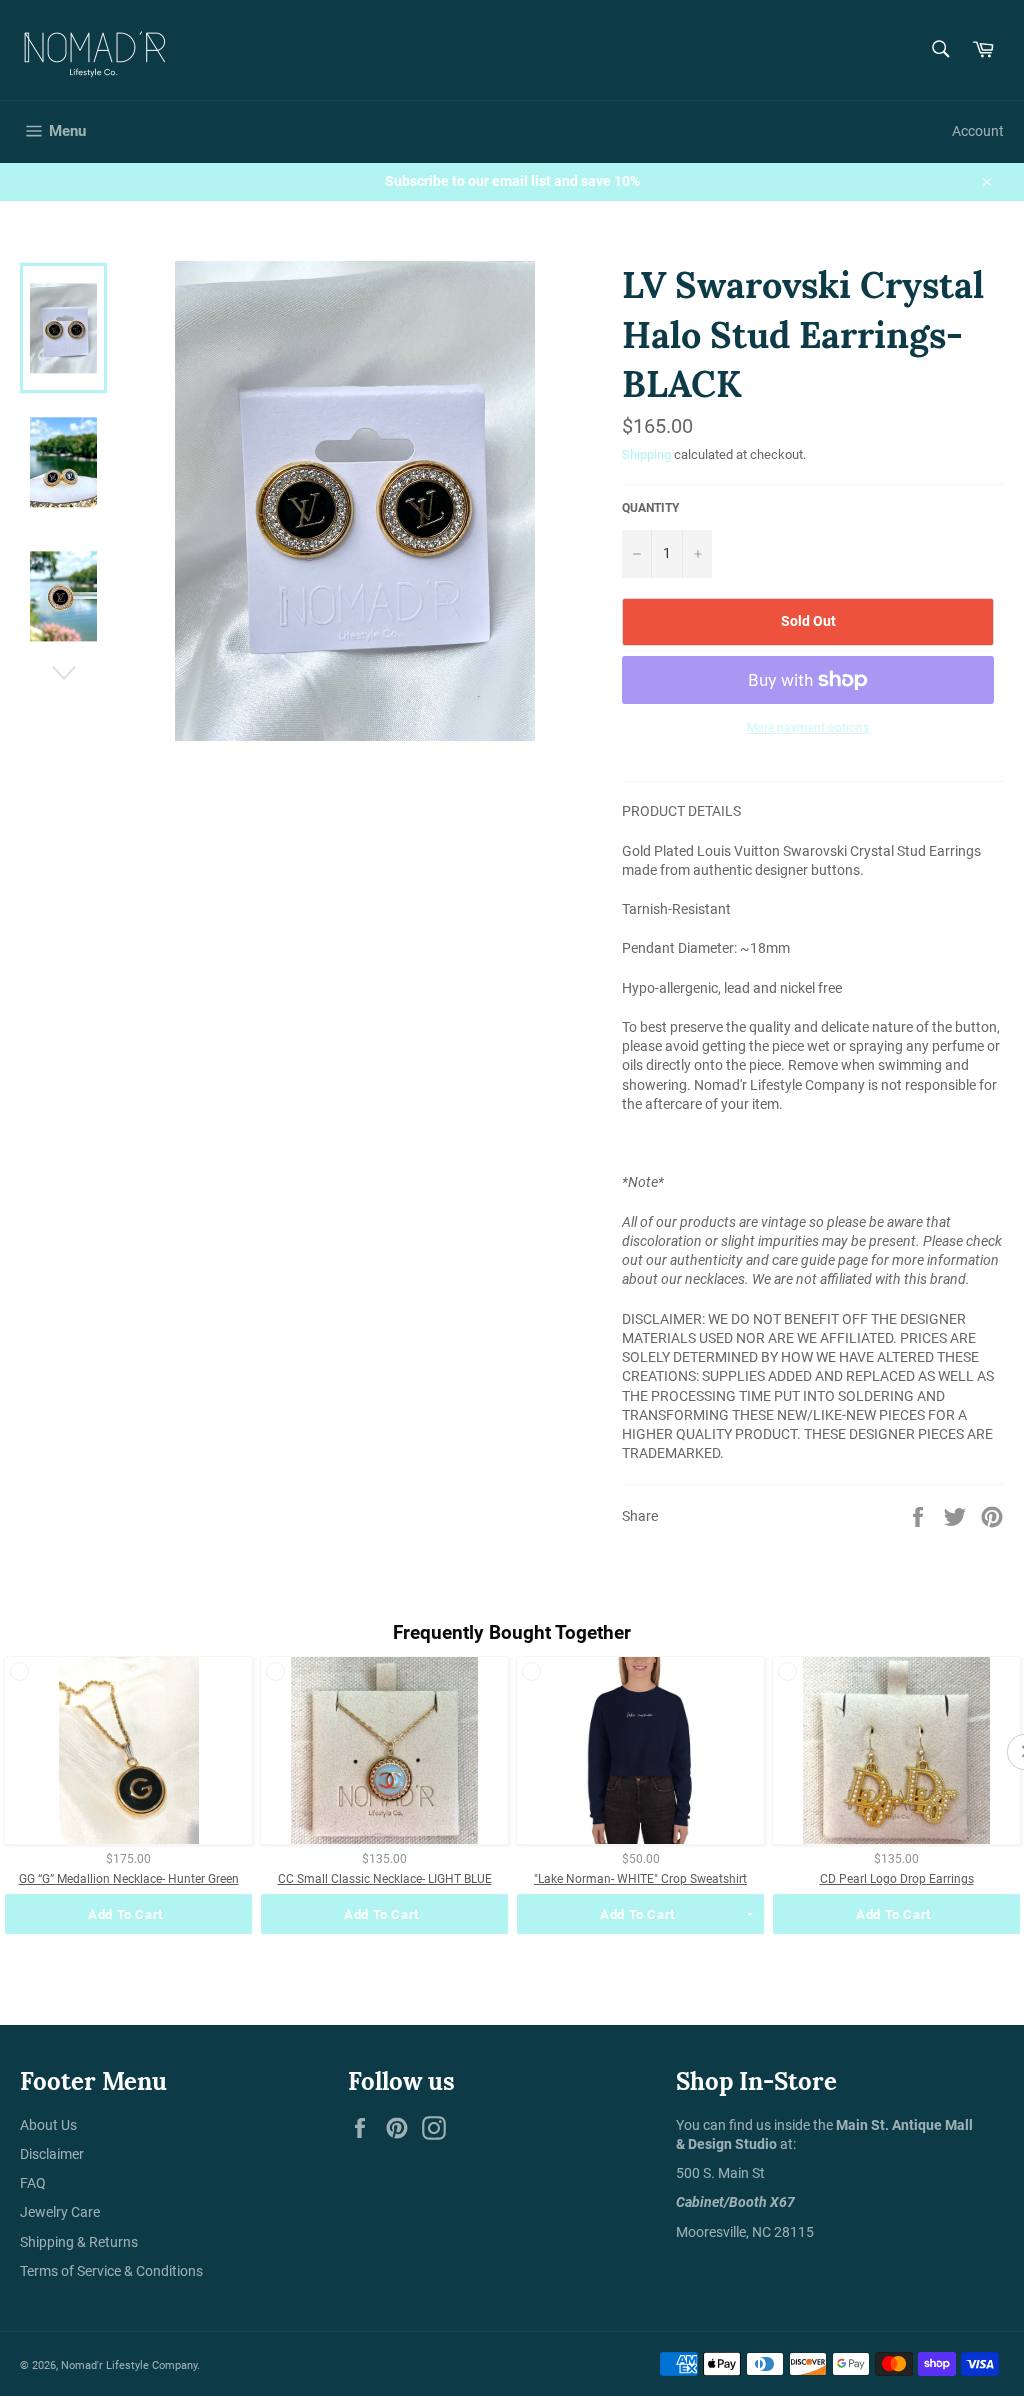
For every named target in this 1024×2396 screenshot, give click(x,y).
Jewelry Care (60, 2212)
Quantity (650, 508)
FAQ (33, 2183)
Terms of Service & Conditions (111, 2271)
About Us (48, 2125)
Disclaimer (52, 2154)
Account (978, 131)
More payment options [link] (808, 728)
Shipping (646, 454)
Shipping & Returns (79, 2242)
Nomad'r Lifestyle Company (129, 2365)
